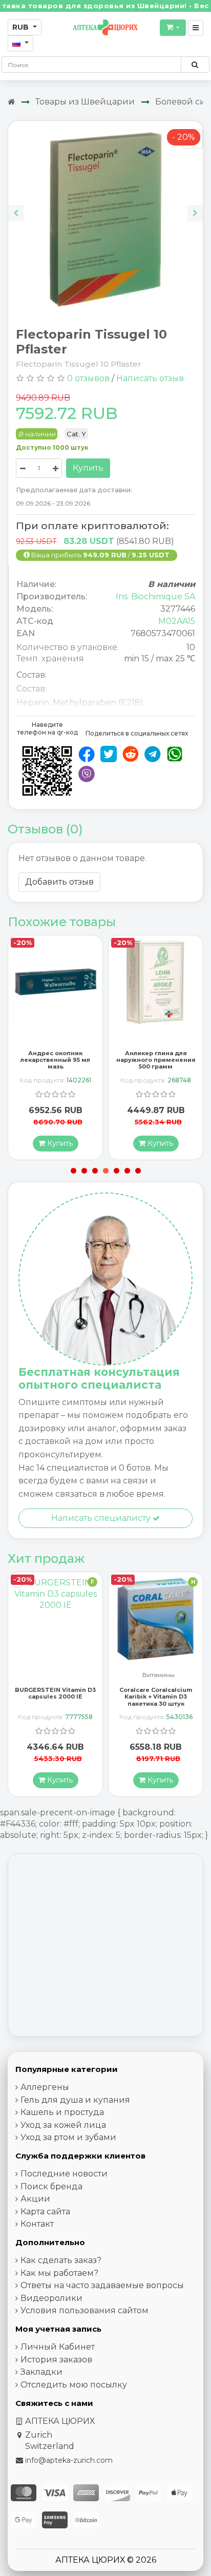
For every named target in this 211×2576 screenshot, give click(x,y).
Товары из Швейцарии (85, 102)
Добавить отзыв (59, 882)
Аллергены (45, 2087)
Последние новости (64, 2174)
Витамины (58, 1675)
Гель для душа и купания (75, 2100)
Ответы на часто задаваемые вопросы (102, 2285)
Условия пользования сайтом (85, 2310)
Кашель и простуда (62, 2112)
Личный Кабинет (58, 2347)
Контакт (37, 2224)
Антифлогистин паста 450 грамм (156, 1056)
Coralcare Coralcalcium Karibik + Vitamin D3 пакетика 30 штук (55, 1697)
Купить (88, 468)
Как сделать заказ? (61, 2260)
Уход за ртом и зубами (68, 2137)
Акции (35, 2199)
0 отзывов (88, 378)
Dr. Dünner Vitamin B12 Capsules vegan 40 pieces (156, 1693)
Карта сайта (45, 2212)
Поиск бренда (51, 2186)
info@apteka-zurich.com (69, 2460)
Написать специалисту (102, 1518)
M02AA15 (177, 621)
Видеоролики (51, 2298)
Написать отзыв (150, 378)
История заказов (56, 2360)
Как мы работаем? (59, 2273)
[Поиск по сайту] (195, 65)
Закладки (41, 2372)
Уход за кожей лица (63, 2125)
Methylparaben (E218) (98, 703)
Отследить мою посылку (74, 2385)
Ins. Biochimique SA (155, 596)
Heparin (33, 703)
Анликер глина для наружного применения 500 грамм (56, 1060)
